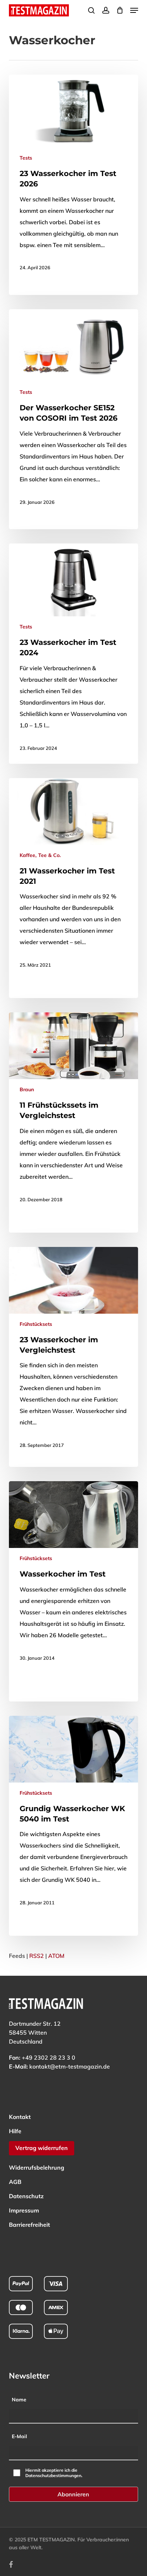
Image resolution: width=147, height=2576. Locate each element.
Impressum (24, 2210)
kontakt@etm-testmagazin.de (70, 2066)
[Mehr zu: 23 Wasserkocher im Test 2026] (74, 179)
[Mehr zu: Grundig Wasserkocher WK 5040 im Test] (74, 1817)
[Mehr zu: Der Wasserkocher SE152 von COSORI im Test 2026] (74, 414)
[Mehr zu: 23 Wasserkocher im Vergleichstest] (74, 1354)
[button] (134, 10)
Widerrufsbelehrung (37, 2167)
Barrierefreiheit (29, 2225)
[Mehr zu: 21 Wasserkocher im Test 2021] (74, 879)
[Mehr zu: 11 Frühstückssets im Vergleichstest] (74, 1114)
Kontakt (20, 2117)
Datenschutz (26, 2196)
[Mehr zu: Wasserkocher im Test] (74, 1577)
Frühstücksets (36, 1324)
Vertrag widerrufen (42, 2148)
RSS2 (37, 1956)
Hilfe (15, 2131)
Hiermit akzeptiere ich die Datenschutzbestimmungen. (54, 2473)
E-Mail (19, 2436)
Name (19, 2400)
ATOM (56, 1956)
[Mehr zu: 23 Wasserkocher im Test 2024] (74, 654)
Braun (27, 1089)
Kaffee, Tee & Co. (40, 855)
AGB (15, 2182)
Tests (26, 158)
